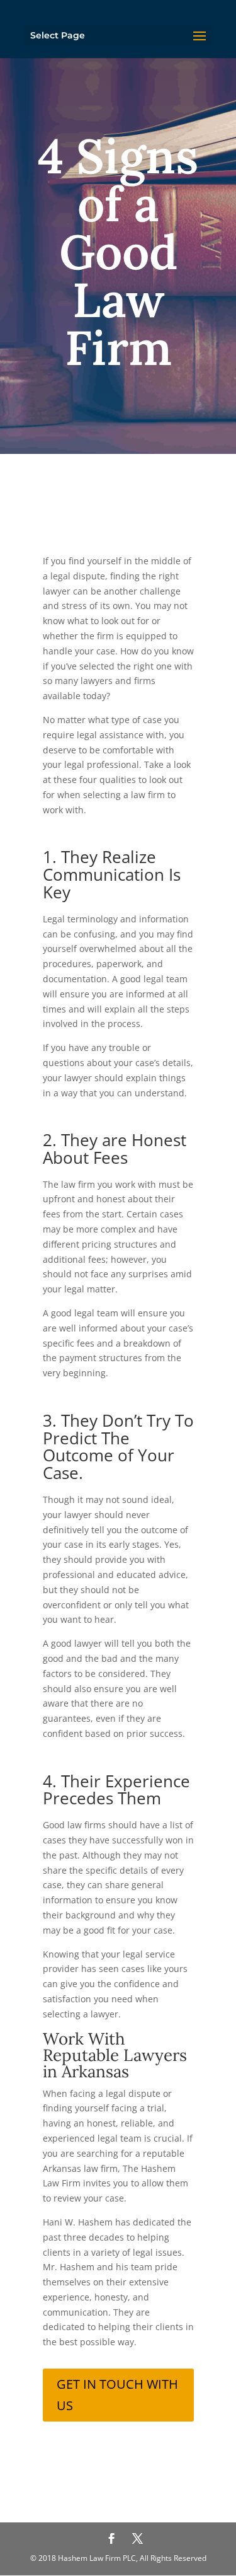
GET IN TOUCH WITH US (117, 2395)
